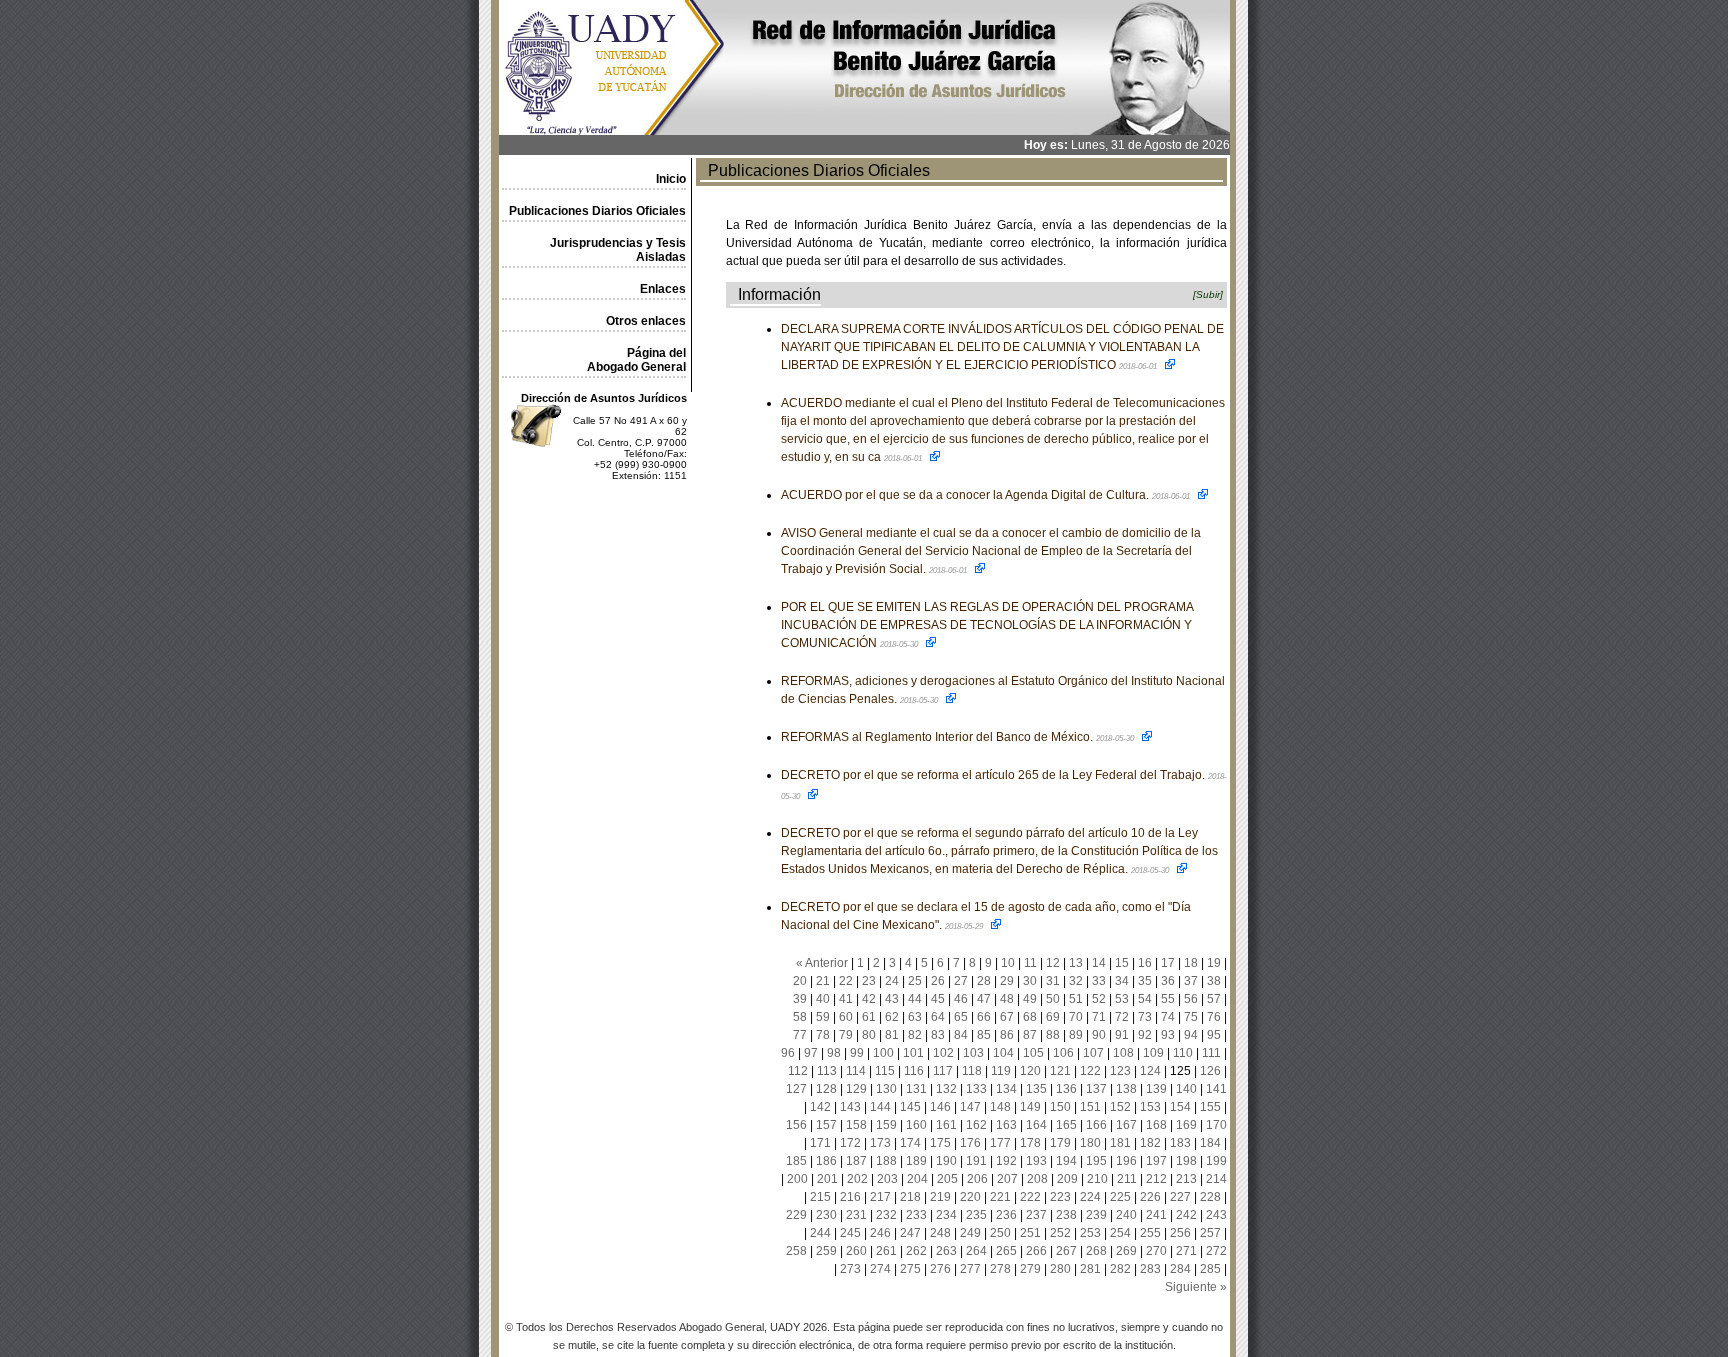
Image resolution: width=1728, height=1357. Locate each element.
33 (1099, 981)
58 (800, 1017)
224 (1090, 1197)
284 (1180, 1269)
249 (970, 1233)
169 (1186, 1125)
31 (1053, 981)
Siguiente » (1196, 1287)
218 (910, 1197)
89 (1076, 1035)
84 (961, 1035)
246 (880, 1233)
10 (1008, 963)
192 (1006, 1161)
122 (1090, 1071)
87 (1030, 1035)
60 (846, 1017)
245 (850, 1233)
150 (1060, 1107)
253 (1090, 1233)
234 (946, 1215)
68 (1030, 1017)
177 (1000, 1143)
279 (1030, 1269)
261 (886, 1251)
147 (970, 1107)
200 (797, 1179)
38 (1214, 981)
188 (886, 1161)
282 (1120, 1269)
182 (1150, 1143)
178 (1030, 1143)
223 (1060, 1197)
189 (916, 1161)
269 (1126, 1251)
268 (1096, 1251)
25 (915, 981)
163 (1006, 1125)
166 (1096, 1125)
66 (984, 1017)
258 (796, 1251)
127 (796, 1089)
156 (796, 1125)
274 (880, 1269)
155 (1210, 1107)
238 (1066, 1215)
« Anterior (822, 963)
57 (1214, 999)
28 (984, 981)
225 (1120, 1197)
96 (788, 1053)
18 (1191, 963)
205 (947, 1179)
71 (1099, 1017)
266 (1036, 1251)
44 (915, 999)
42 (869, 999)
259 (826, 1251)
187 (856, 1161)
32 (1076, 981)
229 (796, 1215)
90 (1099, 1035)
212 (1156, 1179)
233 (916, 1215)
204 (917, 1179)
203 (887, 1179)
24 (892, 981)
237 (1036, 1215)
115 (885, 1071)
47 (984, 999)
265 (1006, 1251)
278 (1000, 1269)
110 (1183, 1053)
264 (976, 1251)
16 (1145, 963)
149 (1030, 1107)
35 (1145, 981)
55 (1168, 999)
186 (826, 1161)
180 (1090, 1143)
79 (846, 1035)
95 (1214, 1035)
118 (972, 1071)
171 (820, 1143)
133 (976, 1089)
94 (1191, 1035)
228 (1210, 1197)
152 (1120, 1107)
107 (1093, 1053)
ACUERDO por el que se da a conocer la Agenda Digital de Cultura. (986, 495)
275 (910, 1269)
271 (1186, 1251)
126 (1210, 1071)
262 (916, 1251)
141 (1216, 1089)
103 (973, 1053)
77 (800, 1035)
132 (946, 1089)
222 (1030, 1197)
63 (915, 1017)
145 (910, 1107)
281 (1090, 1269)
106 (1063, 1053)
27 (961, 981)
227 (1180, 1197)
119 (1001, 1071)
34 (1122, 981)
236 (1006, 1215)
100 (883, 1053)
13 (1076, 963)
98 (834, 1053)
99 (857, 1053)
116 (914, 1071)
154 (1180, 1107)
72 (1122, 1017)
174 (910, 1143)
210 (1097, 1179)
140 (1186, 1089)
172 (850, 1143)
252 (1060, 1233)
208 (1037, 1179)
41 (846, 999)
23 (869, 981)
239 (1096, 1215)
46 (961, 999)
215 (820, 1197)
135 (1036, 1089)
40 (823, 999)
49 (1030, 999)
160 (916, 1125)
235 (976, 1215)
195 (1096, 1161)
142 (820, 1107)
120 (1030, 1071)
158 (856, 1125)
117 (943, 1071)
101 (913, 1053)
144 (880, 1107)
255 (1150, 1233)
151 (1090, 1107)
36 (1168, 981)
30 (1030, 981)
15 (1122, 963)
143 (850, 1107)
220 (970, 1197)
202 (857, 1179)
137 (1096, 1089)
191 (976, 1161)
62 (892, 1017)
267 (1066, 1251)
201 (827, 1179)
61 (869, 1017)
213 (1186, 1179)
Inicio (671, 179)
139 (1156, 1089)
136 (1066, 1089)
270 (1156, 1251)
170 (1216, 1125)
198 (1186, 1161)
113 (827, 1071)
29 (1007, 981)
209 (1067, 1179)
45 (938, 999)
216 (850, 1197)
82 (915, 1035)
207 (1007, 1179)
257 (1210, 1233)
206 (977, 1179)
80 (869, 1035)
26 (938, 981)
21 (823, 981)
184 (1210, 1143)
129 (856, 1089)
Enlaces (663, 289)
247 (910, 1233)
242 (1186, 1215)
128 (826, 1089)
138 (1126, 1089)
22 (846, 981)
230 (826, 1215)
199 (1216, 1161)
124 (1150, 1071)
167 (1126, 1125)
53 (1122, 999)
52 (1099, 999)
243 (1216, 1215)
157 (826, 1125)
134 (1006, 1089)
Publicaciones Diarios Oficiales (597, 211)
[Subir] (1208, 294)
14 (1099, 963)
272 (1216, 1251)
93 (1168, 1035)
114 (856, 1071)
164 (1036, 1125)
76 (1214, 1017)
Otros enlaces (646, 321)
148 (1000, 1107)
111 (1211, 1053)
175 (940, 1143)
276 (940, 1269)
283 (1150, 1269)
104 (1003, 1053)
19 (1214, 963)
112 (798, 1071)
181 (1120, 1143)
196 (1126, 1161)
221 (1000, 1197)
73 (1145, 1017)
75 (1191, 1017)
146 (940, 1107)
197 (1156, 1161)
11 (1030, 963)
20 (800, 981)
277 (970, 1269)
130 (886, 1089)
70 (1076, 1017)
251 (1030, 1233)
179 (1060, 1143)
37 (1191, 981)
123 (1120, 1071)
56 (1191, 999)
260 (856, 1251)
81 (892, 1035)
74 (1168, 1017)
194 (1066, 1161)
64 (938, 1017)
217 (880, 1197)
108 (1123, 1053)
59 (823, 1017)
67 (1007, 1017)
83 (938, 1035)
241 (1156, 1215)
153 (1150, 1107)
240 (1126, 1215)
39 (800, 999)
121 (1060, 1071)
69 (1053, 1017)
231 (856, 1215)
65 (961, 1017)
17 (1168, 963)
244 (820, 1233)
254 (1120, 1233)
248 (940, 1233)
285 (1210, 1269)
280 (1060, 1269)
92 (1145, 1035)
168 (1156, 1125)
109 (1153, 1053)
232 (886, 1215)
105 (1033, 1053)
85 (984, 1035)
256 (1180, 1233)
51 (1076, 999)
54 (1145, 999)
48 (1007, 999)
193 (1036, 1161)
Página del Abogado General (636, 360)
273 (850, 1269)
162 (976, 1125)
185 (796, 1161)
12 (1053, 963)
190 (946, 1161)
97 (811, 1053)
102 (943, 1053)
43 (892, 999)
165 (1066, 1125)
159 (886, 1125)
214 (1216, 1179)
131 (916, 1089)
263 (946, 1251)
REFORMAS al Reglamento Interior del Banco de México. (958, 737)
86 (1007, 1035)
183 (1180, 1143)
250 (1000, 1233)
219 (940, 1197)
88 (1053, 1035)
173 (880, 1143)
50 (1053, 999)
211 (1127, 1179)
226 (1150, 1197)
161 (946, 1125)
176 (970, 1143)
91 (1122, 1035)
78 (823, 1035)
